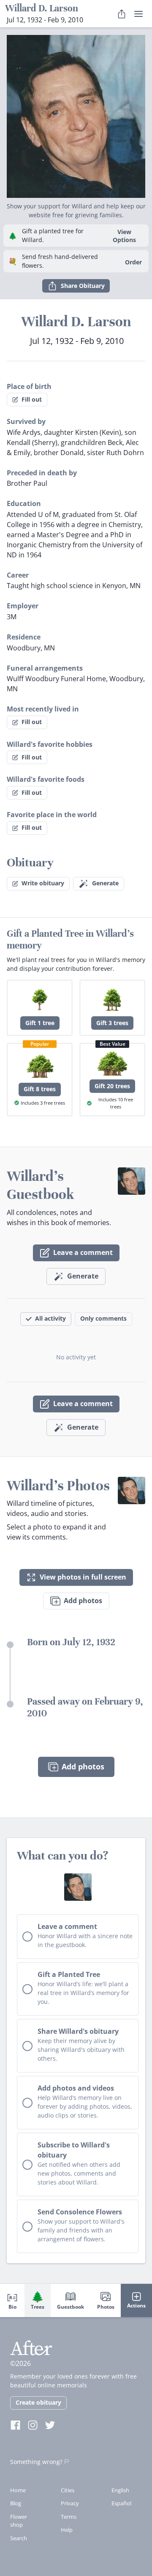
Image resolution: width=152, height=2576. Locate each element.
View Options (124, 236)
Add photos (83, 1601)
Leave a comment (83, 1252)
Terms (69, 2517)
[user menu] (138, 14)
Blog (16, 2503)
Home (18, 2490)
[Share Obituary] (122, 14)
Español (121, 2503)
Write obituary (43, 883)
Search (19, 2538)
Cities (68, 2490)
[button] (76, 113)
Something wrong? (36, 2462)
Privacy (70, 2503)
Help (67, 2530)
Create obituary (38, 2402)
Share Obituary (83, 286)
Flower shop (19, 2521)
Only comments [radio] (103, 1318)
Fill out (32, 399)
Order (133, 262)
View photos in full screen (83, 1577)
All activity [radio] (50, 1318)
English (120, 2490)
